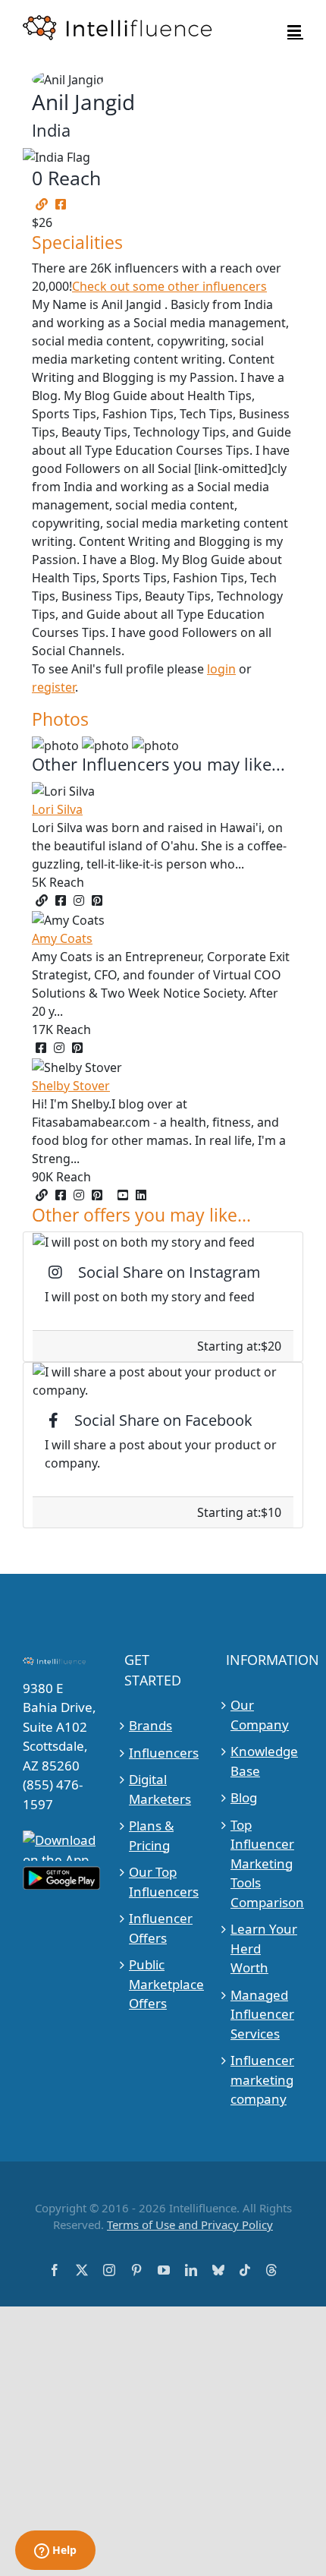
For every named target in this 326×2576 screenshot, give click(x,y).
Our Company (260, 1715)
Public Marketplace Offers (163, 1984)
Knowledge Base (264, 1761)
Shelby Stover (71, 1086)
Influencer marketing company (262, 2079)
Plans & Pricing (151, 1835)
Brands (150, 1725)
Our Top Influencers (163, 1882)
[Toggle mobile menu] (295, 31)
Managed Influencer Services (262, 2014)
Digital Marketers (160, 1789)
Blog (244, 1797)
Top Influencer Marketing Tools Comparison (265, 1863)
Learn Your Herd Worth (264, 1948)
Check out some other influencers (169, 286)
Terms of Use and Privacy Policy (190, 2224)
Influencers (163, 1753)
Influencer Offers (161, 1928)
